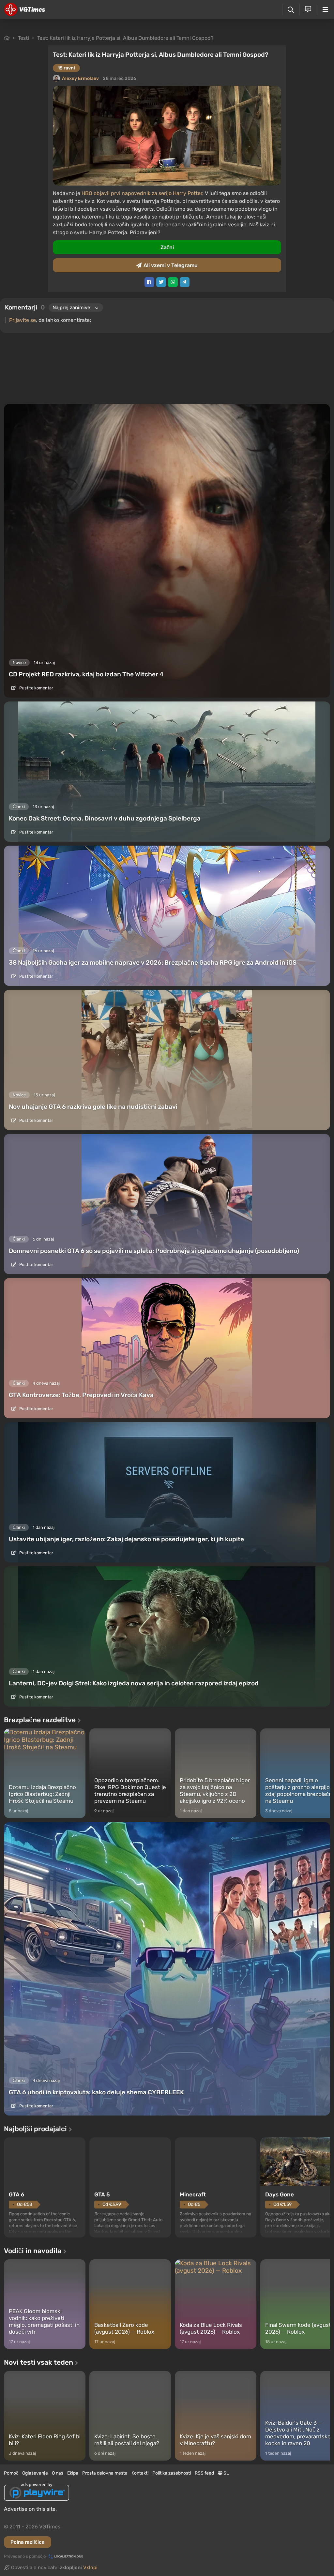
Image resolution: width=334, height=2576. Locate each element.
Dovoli (172, 66)
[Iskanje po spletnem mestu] (291, 10)
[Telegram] (185, 282)
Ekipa (73, 2473)
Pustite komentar (36, 688)
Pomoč (11, 2473)
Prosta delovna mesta (105, 2473)
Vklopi (90, 2568)
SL (226, 2473)
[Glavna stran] (25, 9)
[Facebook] (149, 282)
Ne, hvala (171, 82)
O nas (58, 2473)
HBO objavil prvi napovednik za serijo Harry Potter (142, 193)
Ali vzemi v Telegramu (171, 265)
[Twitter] (161, 282)
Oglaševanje (35, 2473)
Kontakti (140, 2473)
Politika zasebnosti (172, 2473)
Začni (167, 247)
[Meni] (325, 9)
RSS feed (204, 2473)
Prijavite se (23, 320)
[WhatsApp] (173, 282)
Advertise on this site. (30, 2509)
